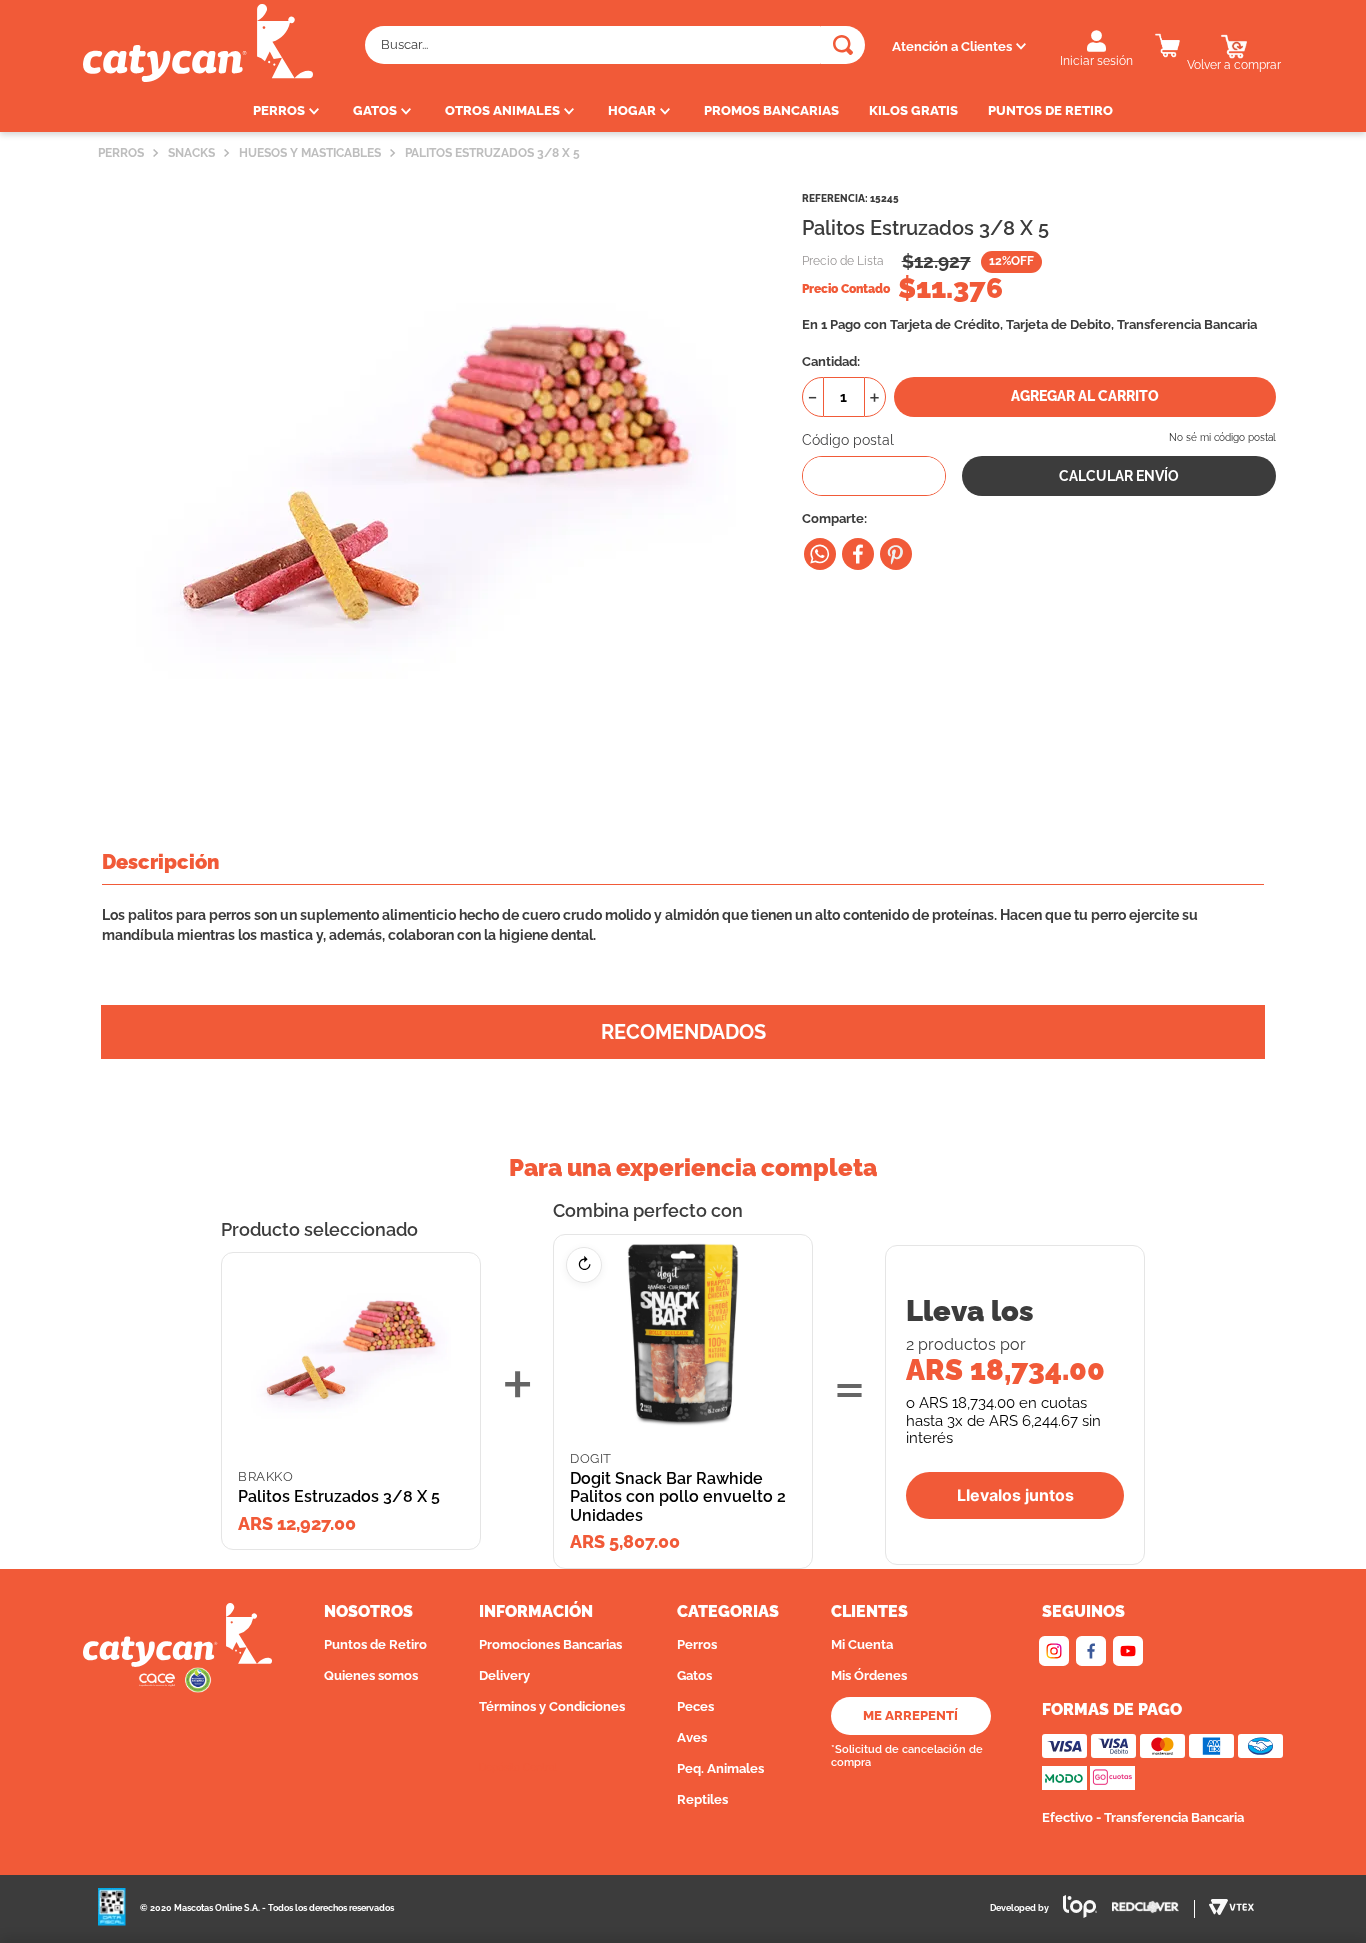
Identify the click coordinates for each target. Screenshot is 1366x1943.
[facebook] (858, 554)
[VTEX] (1231, 1909)
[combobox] (615, 45)
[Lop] (1073, 1908)
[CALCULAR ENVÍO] (1119, 476)
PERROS (121, 153)
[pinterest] (896, 554)
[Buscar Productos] (843, 45)
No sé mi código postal (1222, 437)
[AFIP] (112, 1909)
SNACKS (191, 153)
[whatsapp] (820, 554)
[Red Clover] (1153, 1909)
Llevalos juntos (1015, 1495)
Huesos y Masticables (310, 153)
